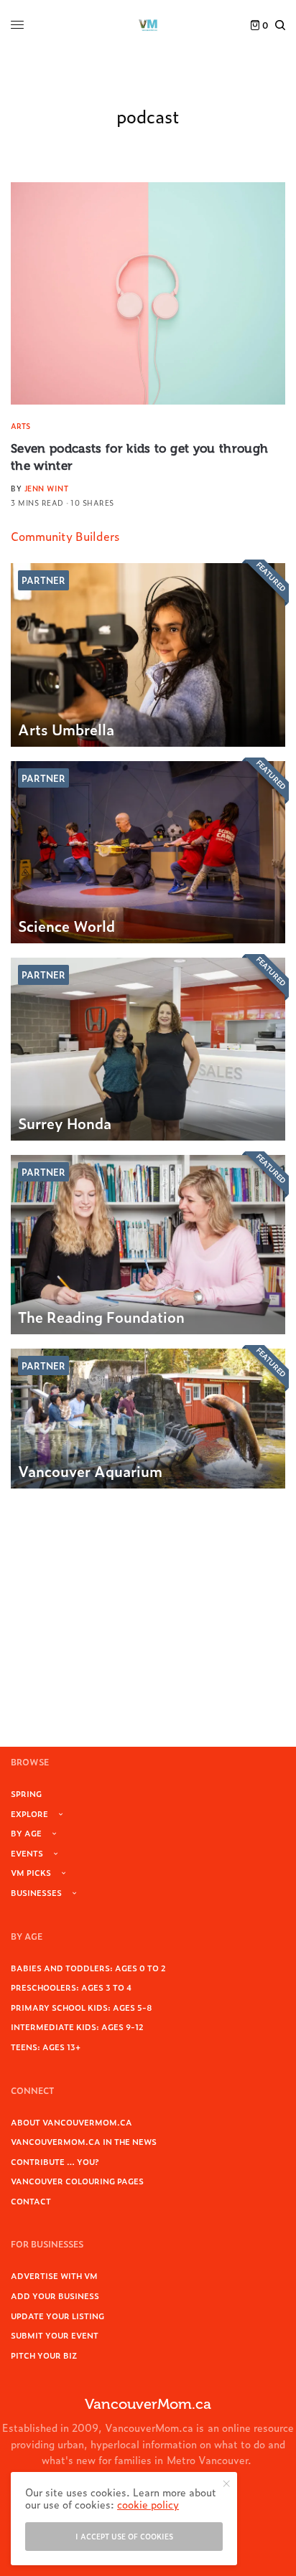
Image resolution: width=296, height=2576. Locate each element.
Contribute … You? (55, 2161)
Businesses (36, 1892)
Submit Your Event (55, 2335)
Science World (66, 925)
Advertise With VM (54, 2275)
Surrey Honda (65, 1123)
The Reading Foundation (101, 1316)
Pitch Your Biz (44, 2355)
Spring (26, 1793)
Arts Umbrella (66, 729)
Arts (20, 426)
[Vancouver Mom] (148, 25)
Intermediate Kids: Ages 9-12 (77, 2027)
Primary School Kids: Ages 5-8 (82, 2007)
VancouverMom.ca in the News (84, 2141)
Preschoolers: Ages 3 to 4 (71, 1987)
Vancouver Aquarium (90, 1471)
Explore (29, 1813)
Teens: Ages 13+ (46, 2047)
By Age (26, 1833)
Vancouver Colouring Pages (77, 2181)
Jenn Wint (47, 488)
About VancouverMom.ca (71, 2122)
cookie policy (148, 2504)
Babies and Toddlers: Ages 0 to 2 (88, 1968)
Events (27, 1853)
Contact (31, 2201)
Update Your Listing (57, 2316)
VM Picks (31, 1872)
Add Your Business (55, 2296)
